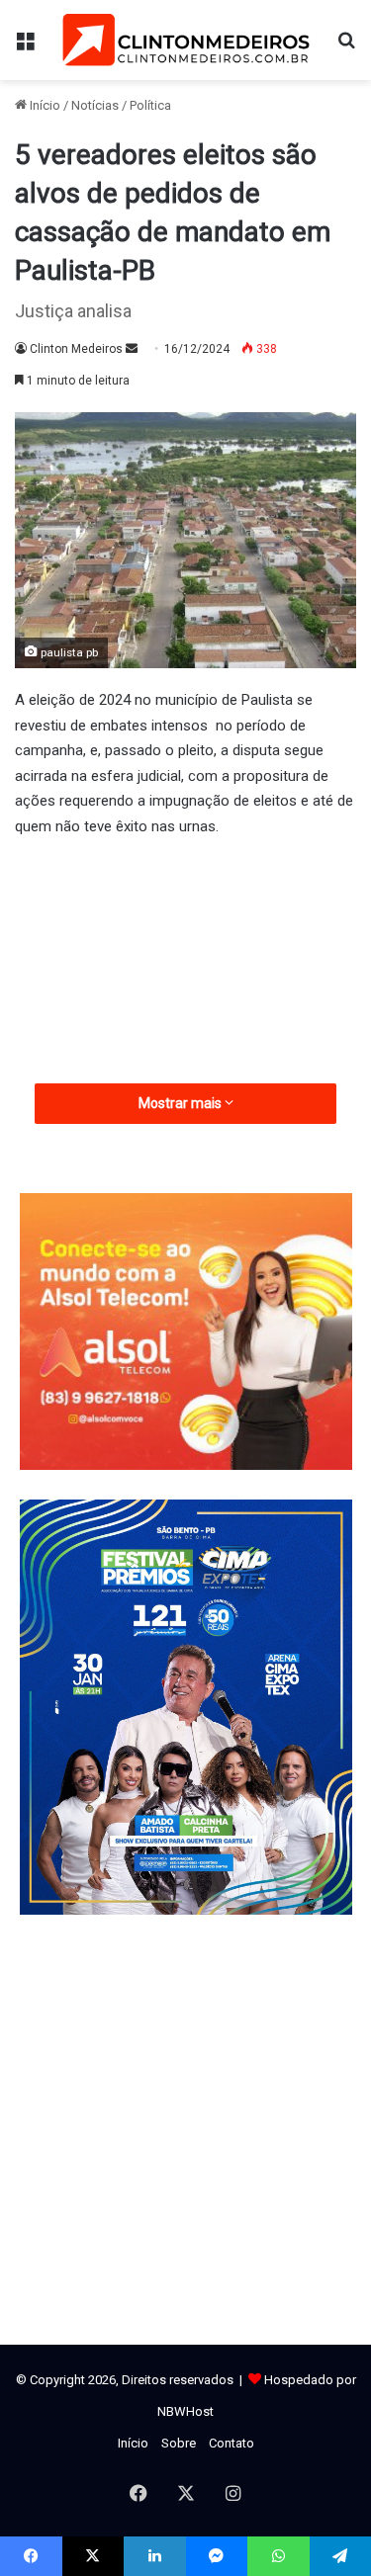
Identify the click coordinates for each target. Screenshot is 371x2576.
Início (44, 105)
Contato (232, 2443)
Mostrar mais (182, 1103)
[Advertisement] (185, 1006)
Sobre (179, 2443)
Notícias (95, 105)
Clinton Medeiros (76, 349)
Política (150, 105)
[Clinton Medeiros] (186, 40)
